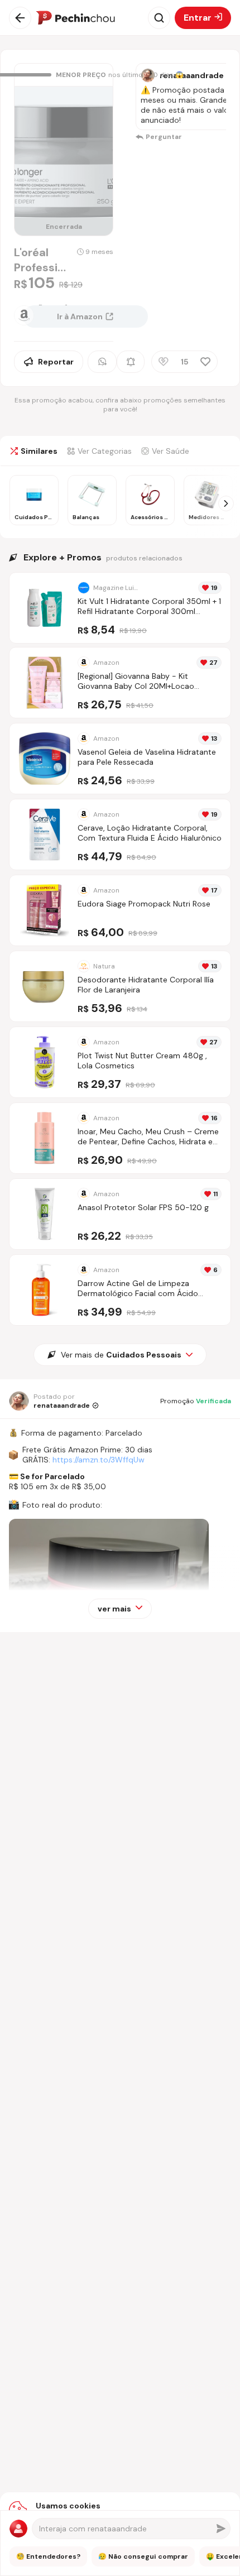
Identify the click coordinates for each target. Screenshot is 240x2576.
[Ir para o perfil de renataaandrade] (148, 75)
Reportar (56, 362)
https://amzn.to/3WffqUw (99, 1460)
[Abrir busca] (159, 18)
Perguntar (164, 137)
